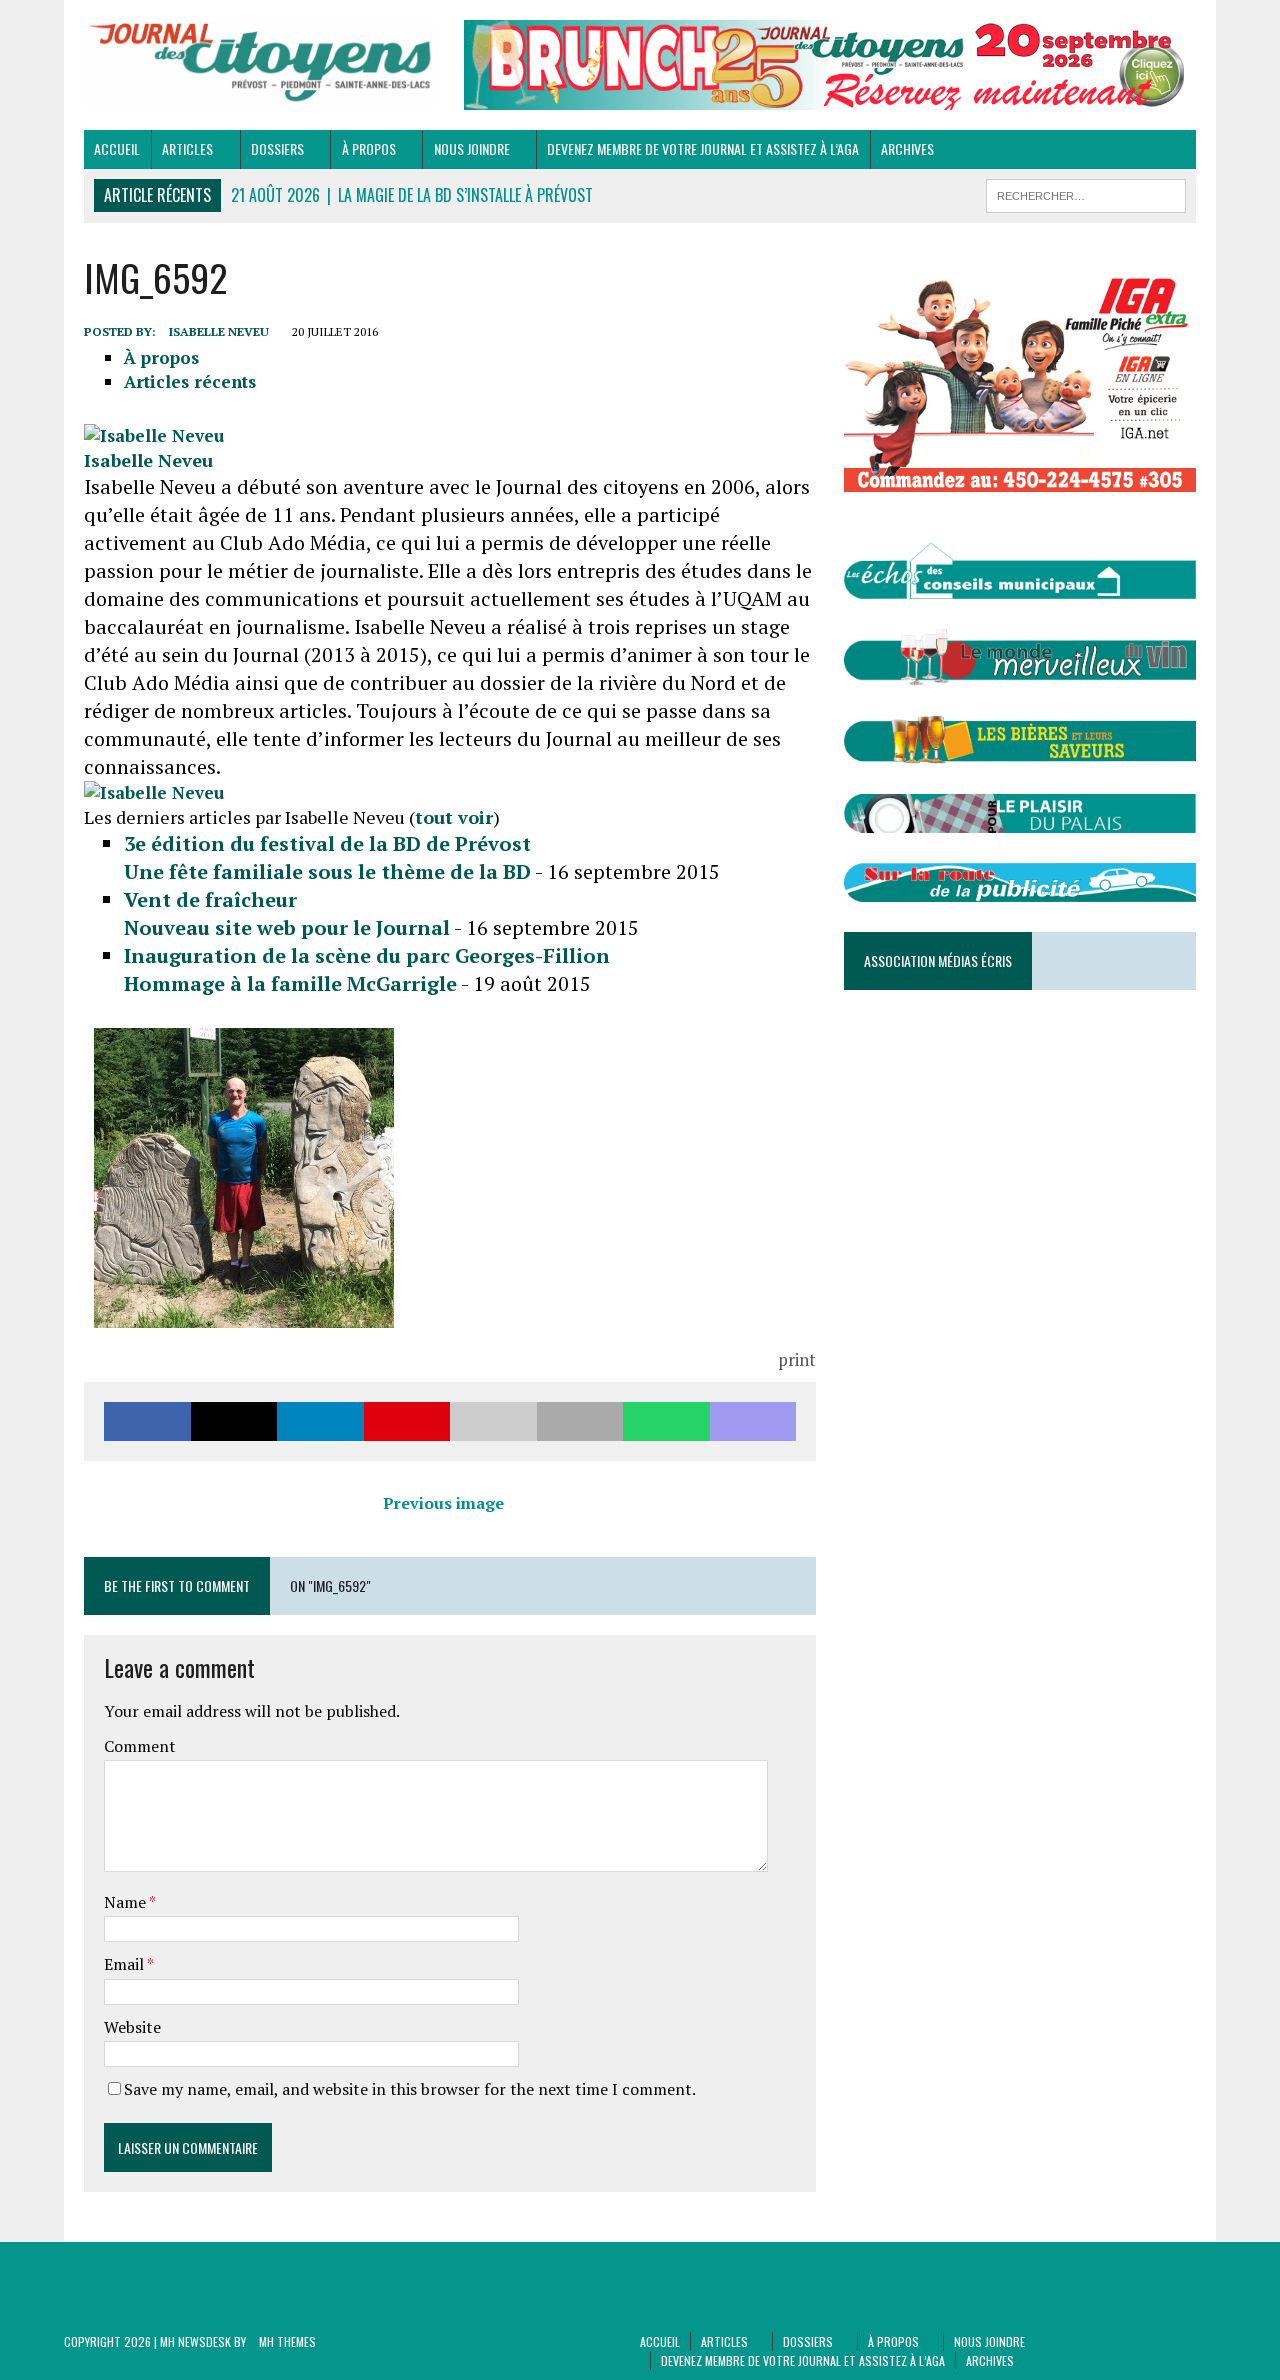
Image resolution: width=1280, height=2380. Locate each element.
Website (132, 2027)
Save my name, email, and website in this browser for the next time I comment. (410, 2089)
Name (126, 1902)
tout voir (454, 817)
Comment (140, 1746)
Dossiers (277, 148)
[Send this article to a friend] (493, 1421)
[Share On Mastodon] (753, 1421)
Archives (907, 148)
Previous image (443, 1503)
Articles (187, 148)
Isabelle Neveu (219, 331)
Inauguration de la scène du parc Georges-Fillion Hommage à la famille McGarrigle (367, 969)
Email (125, 1964)
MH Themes (287, 2341)
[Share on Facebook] (147, 1421)
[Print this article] (580, 1421)
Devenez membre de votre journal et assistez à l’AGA (703, 148)
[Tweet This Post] (234, 1421)
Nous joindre (472, 148)
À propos (369, 148)
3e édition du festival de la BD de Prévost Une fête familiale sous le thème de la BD (327, 857)
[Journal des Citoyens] (260, 63)
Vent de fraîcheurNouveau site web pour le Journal (287, 913)
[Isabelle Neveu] (154, 435)
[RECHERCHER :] (1086, 193)
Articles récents (190, 381)
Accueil (117, 148)
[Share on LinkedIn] (320, 1421)
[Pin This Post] (407, 1421)
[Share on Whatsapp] (666, 1421)
